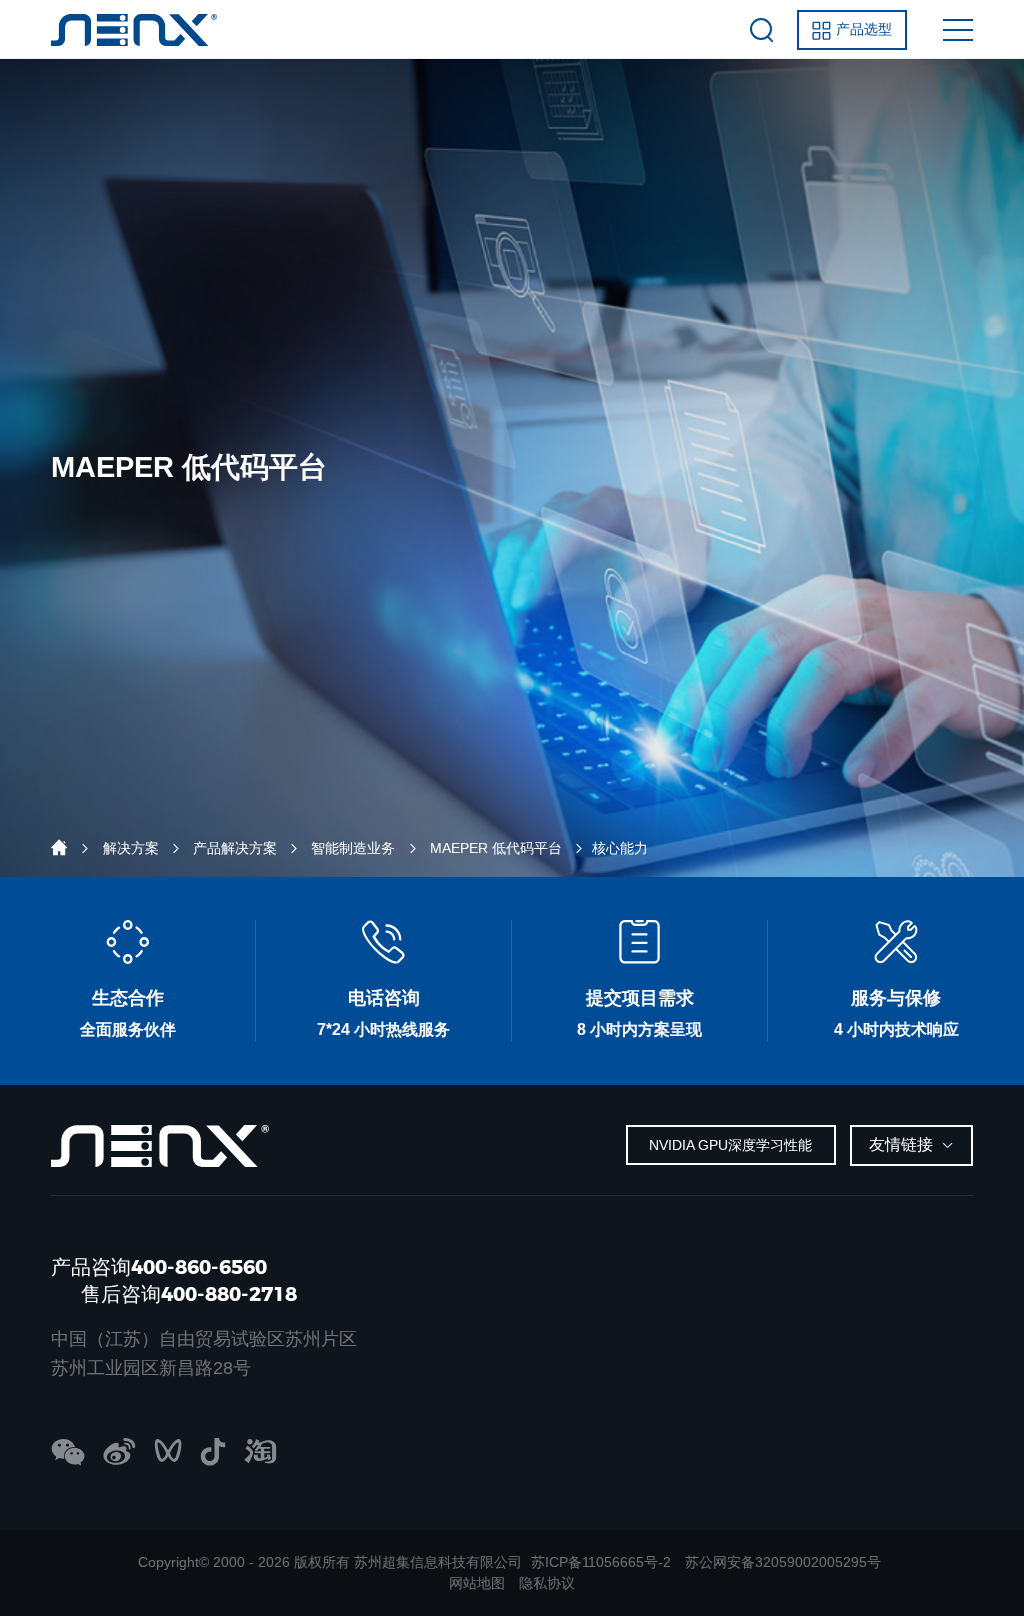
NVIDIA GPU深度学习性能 (730, 1145)
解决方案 (131, 848)
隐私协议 (547, 1583)
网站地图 (477, 1583)
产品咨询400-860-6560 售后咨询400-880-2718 (174, 1280)
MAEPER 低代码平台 (496, 848)
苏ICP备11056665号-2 (601, 1562)
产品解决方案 (235, 848)
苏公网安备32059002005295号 (783, 1562)
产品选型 (864, 29)
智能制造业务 (353, 848)
